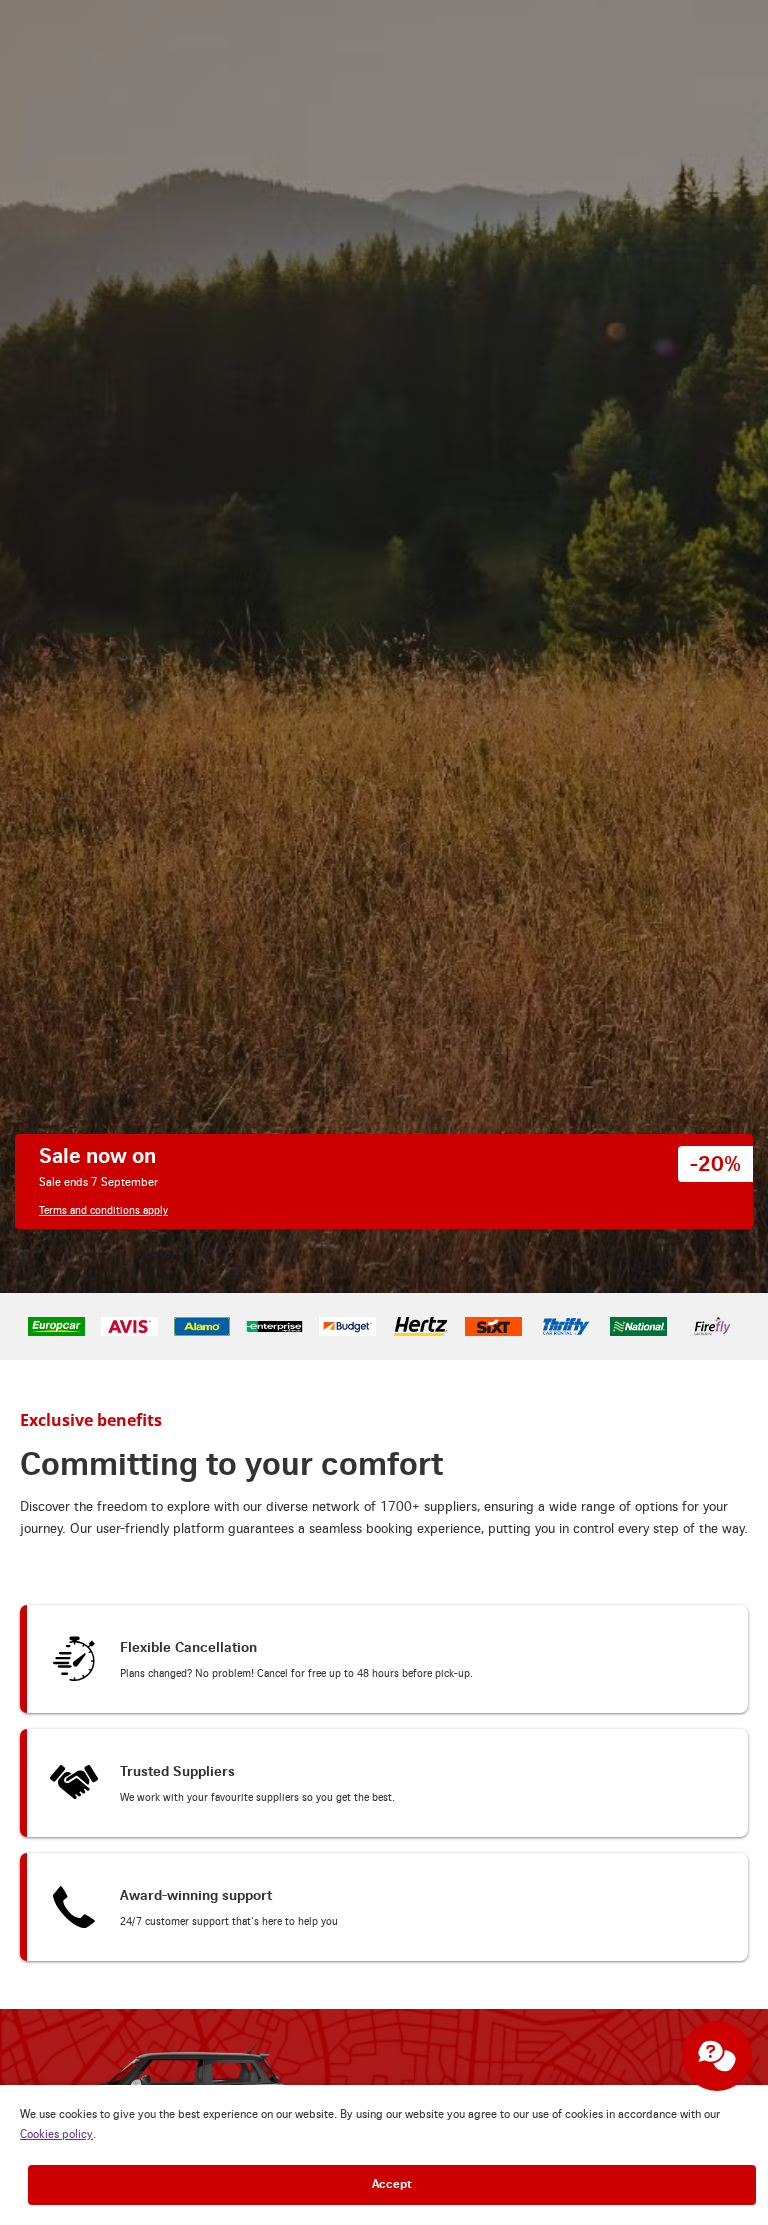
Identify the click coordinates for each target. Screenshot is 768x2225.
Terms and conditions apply (108, 375)
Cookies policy (56, 2135)
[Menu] (739, 32)
